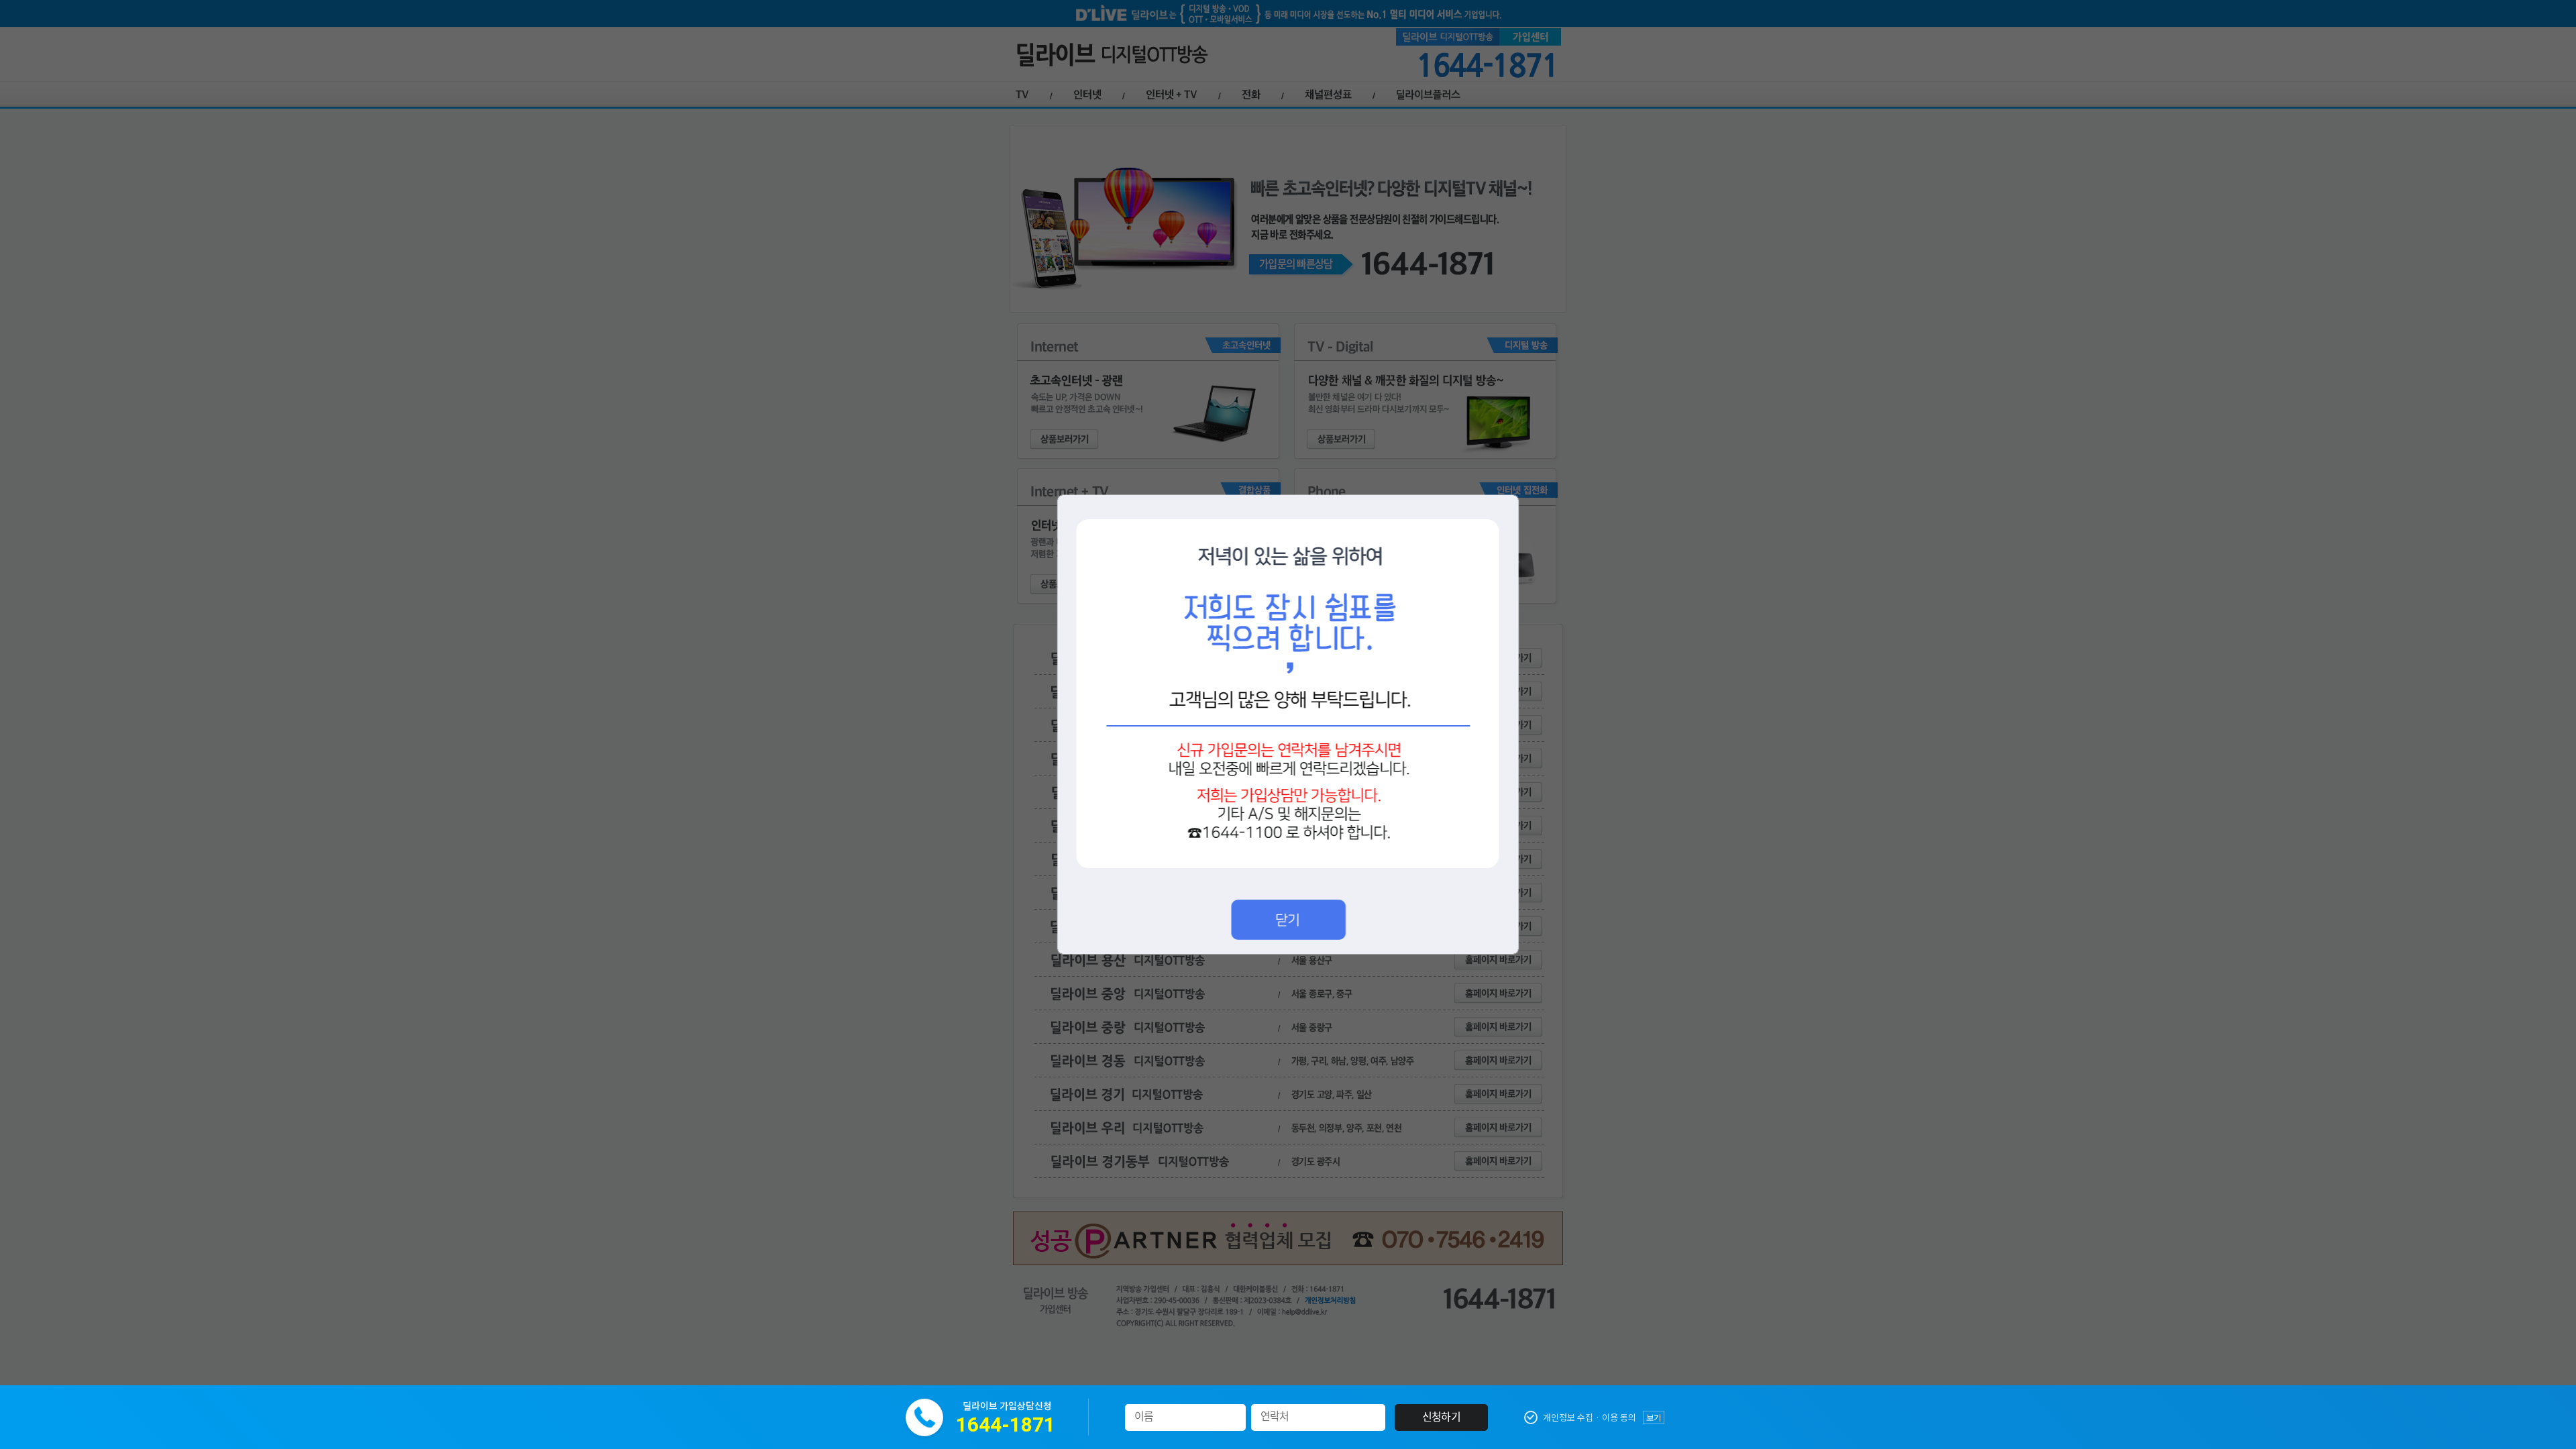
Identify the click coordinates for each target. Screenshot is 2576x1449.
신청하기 (1441, 1417)
